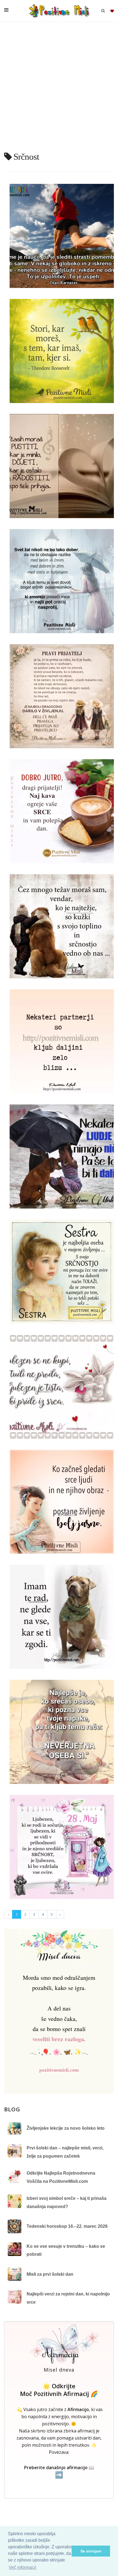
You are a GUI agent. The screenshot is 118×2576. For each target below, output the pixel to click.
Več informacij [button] (23, 2567)
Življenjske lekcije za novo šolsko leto (66, 2128)
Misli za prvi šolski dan (50, 2274)
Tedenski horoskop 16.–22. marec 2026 (67, 2226)
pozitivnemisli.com (59, 2070)
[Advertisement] (59, 89)
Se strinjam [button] (91, 2551)
